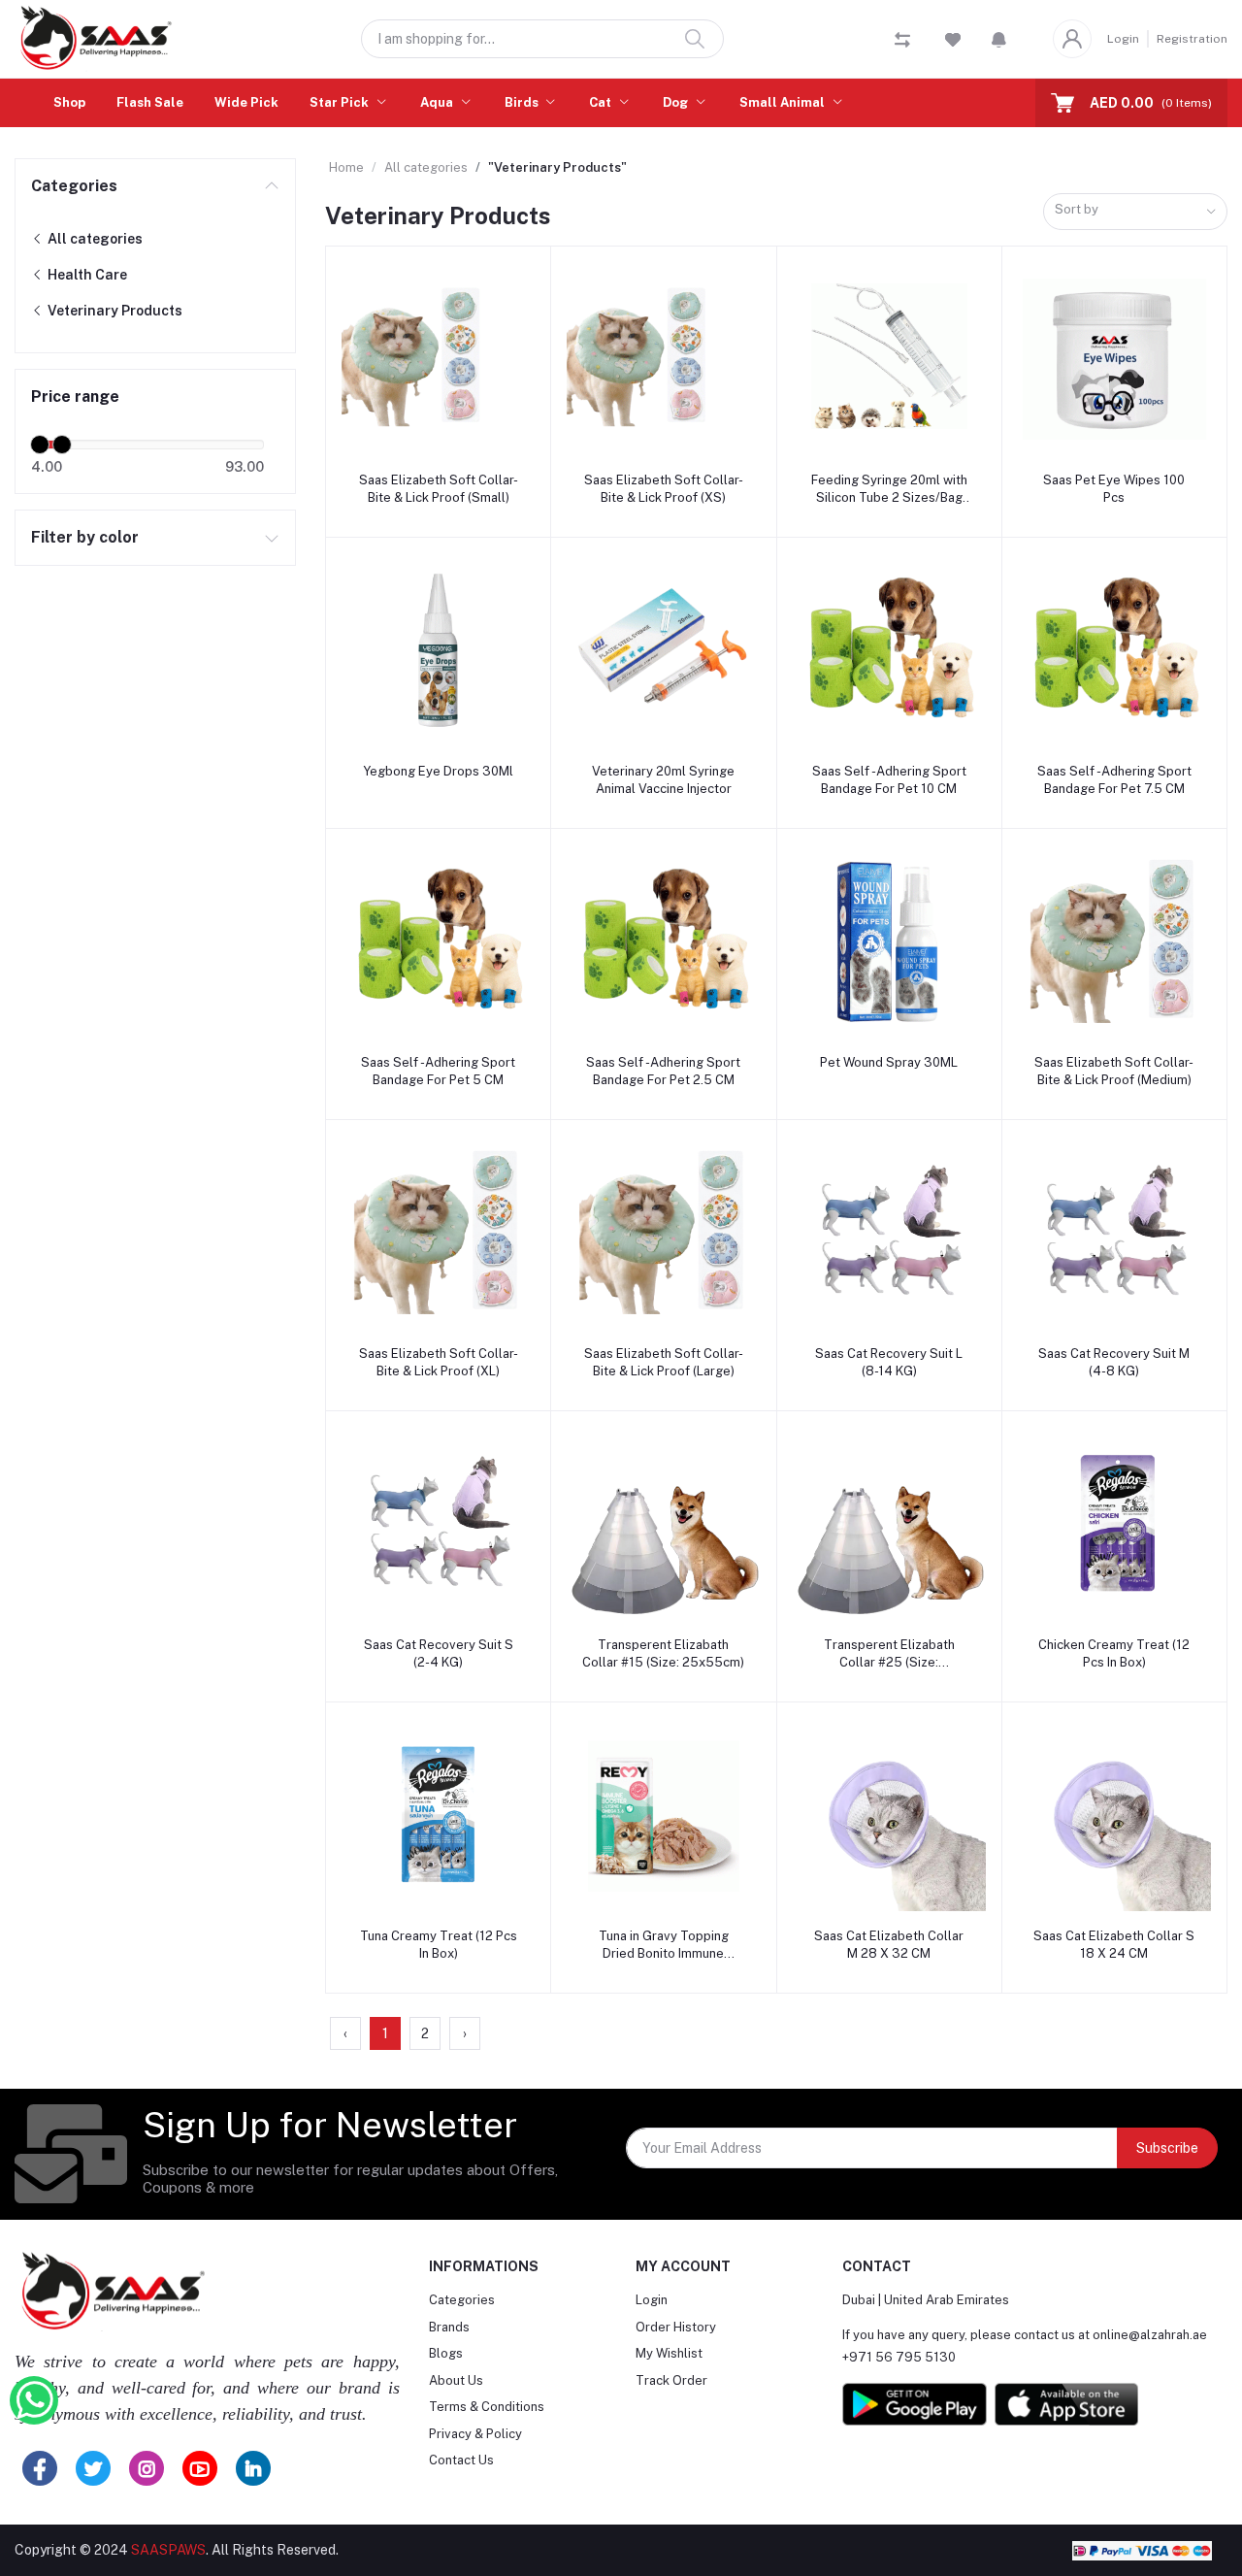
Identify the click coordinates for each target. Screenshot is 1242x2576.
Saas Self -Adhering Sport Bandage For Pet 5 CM (438, 1071)
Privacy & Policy (475, 2434)
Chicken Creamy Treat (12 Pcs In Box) (1114, 1653)
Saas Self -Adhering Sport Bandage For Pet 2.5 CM (663, 1071)
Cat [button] (602, 102)
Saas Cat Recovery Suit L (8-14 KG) (889, 1362)
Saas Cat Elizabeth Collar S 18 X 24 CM (1114, 1945)
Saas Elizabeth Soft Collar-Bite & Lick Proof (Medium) (1114, 1071)
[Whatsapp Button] (34, 2400)
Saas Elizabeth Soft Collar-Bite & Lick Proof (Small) (439, 489)
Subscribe (1167, 2148)
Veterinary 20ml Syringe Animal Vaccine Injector (663, 780)
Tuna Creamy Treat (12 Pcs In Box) (439, 1945)
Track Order (671, 2380)
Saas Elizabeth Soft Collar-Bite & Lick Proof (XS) (664, 489)
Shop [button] (69, 102)
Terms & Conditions (487, 2407)
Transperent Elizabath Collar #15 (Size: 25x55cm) (663, 1653)
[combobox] (1135, 212)
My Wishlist (669, 2353)
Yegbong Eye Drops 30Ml (438, 771)
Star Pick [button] (341, 102)
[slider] (40, 445)
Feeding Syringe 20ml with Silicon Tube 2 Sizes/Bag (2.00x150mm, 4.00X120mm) (889, 490)
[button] (999, 39)
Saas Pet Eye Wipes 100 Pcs (1114, 489)
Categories (74, 186)
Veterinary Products (114, 311)
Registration (1192, 39)
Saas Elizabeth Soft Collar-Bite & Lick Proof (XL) (439, 1362)
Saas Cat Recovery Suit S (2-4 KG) (439, 1653)
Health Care (86, 275)
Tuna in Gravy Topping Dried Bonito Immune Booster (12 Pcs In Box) (664, 1946)
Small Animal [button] (784, 102)
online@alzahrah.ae (1150, 2335)
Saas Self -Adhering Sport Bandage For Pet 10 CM (889, 780)
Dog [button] (677, 102)
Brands (449, 2327)
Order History (676, 2327)
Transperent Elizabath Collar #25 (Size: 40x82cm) (889, 1654)
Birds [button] (523, 102)
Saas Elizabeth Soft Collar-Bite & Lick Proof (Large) (664, 1362)
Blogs (446, 2353)
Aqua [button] (438, 102)
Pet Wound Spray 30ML (889, 1062)
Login (1123, 39)
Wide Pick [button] (246, 102)
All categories (94, 239)
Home (346, 167)
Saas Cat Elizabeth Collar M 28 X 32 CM (889, 1945)
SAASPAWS (168, 2550)
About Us (456, 2380)
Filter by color (85, 537)
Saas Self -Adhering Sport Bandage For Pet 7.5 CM (1114, 780)
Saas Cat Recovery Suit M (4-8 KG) (1114, 1362)
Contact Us (461, 2460)
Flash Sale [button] (150, 102)
